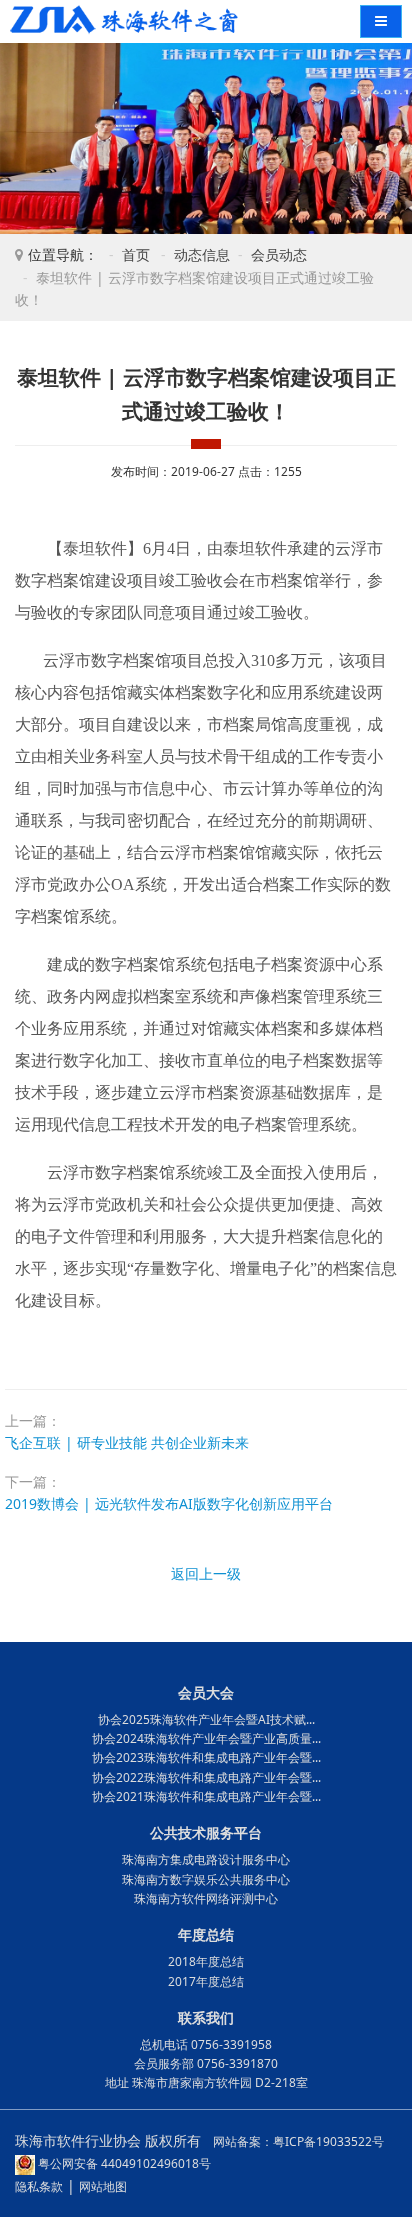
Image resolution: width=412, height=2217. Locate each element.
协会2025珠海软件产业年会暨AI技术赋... (206, 1719)
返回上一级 (206, 1573)
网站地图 (103, 2186)
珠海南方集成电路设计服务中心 (206, 1859)
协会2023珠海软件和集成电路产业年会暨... (206, 1757)
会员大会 (206, 1692)
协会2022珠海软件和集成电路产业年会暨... (206, 1777)
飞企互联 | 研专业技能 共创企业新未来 (127, 1442)
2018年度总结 (206, 1961)
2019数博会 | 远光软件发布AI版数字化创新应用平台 (169, 1503)
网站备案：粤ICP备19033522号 (298, 2141)
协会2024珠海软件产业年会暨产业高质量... (206, 1738)
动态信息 (202, 254)
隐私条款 (39, 2186)
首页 (136, 254)
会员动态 (279, 254)
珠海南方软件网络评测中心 (206, 1898)
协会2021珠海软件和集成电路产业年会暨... (206, 1796)
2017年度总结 (206, 1981)
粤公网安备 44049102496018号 (123, 2163)
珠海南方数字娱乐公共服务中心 (206, 1879)
